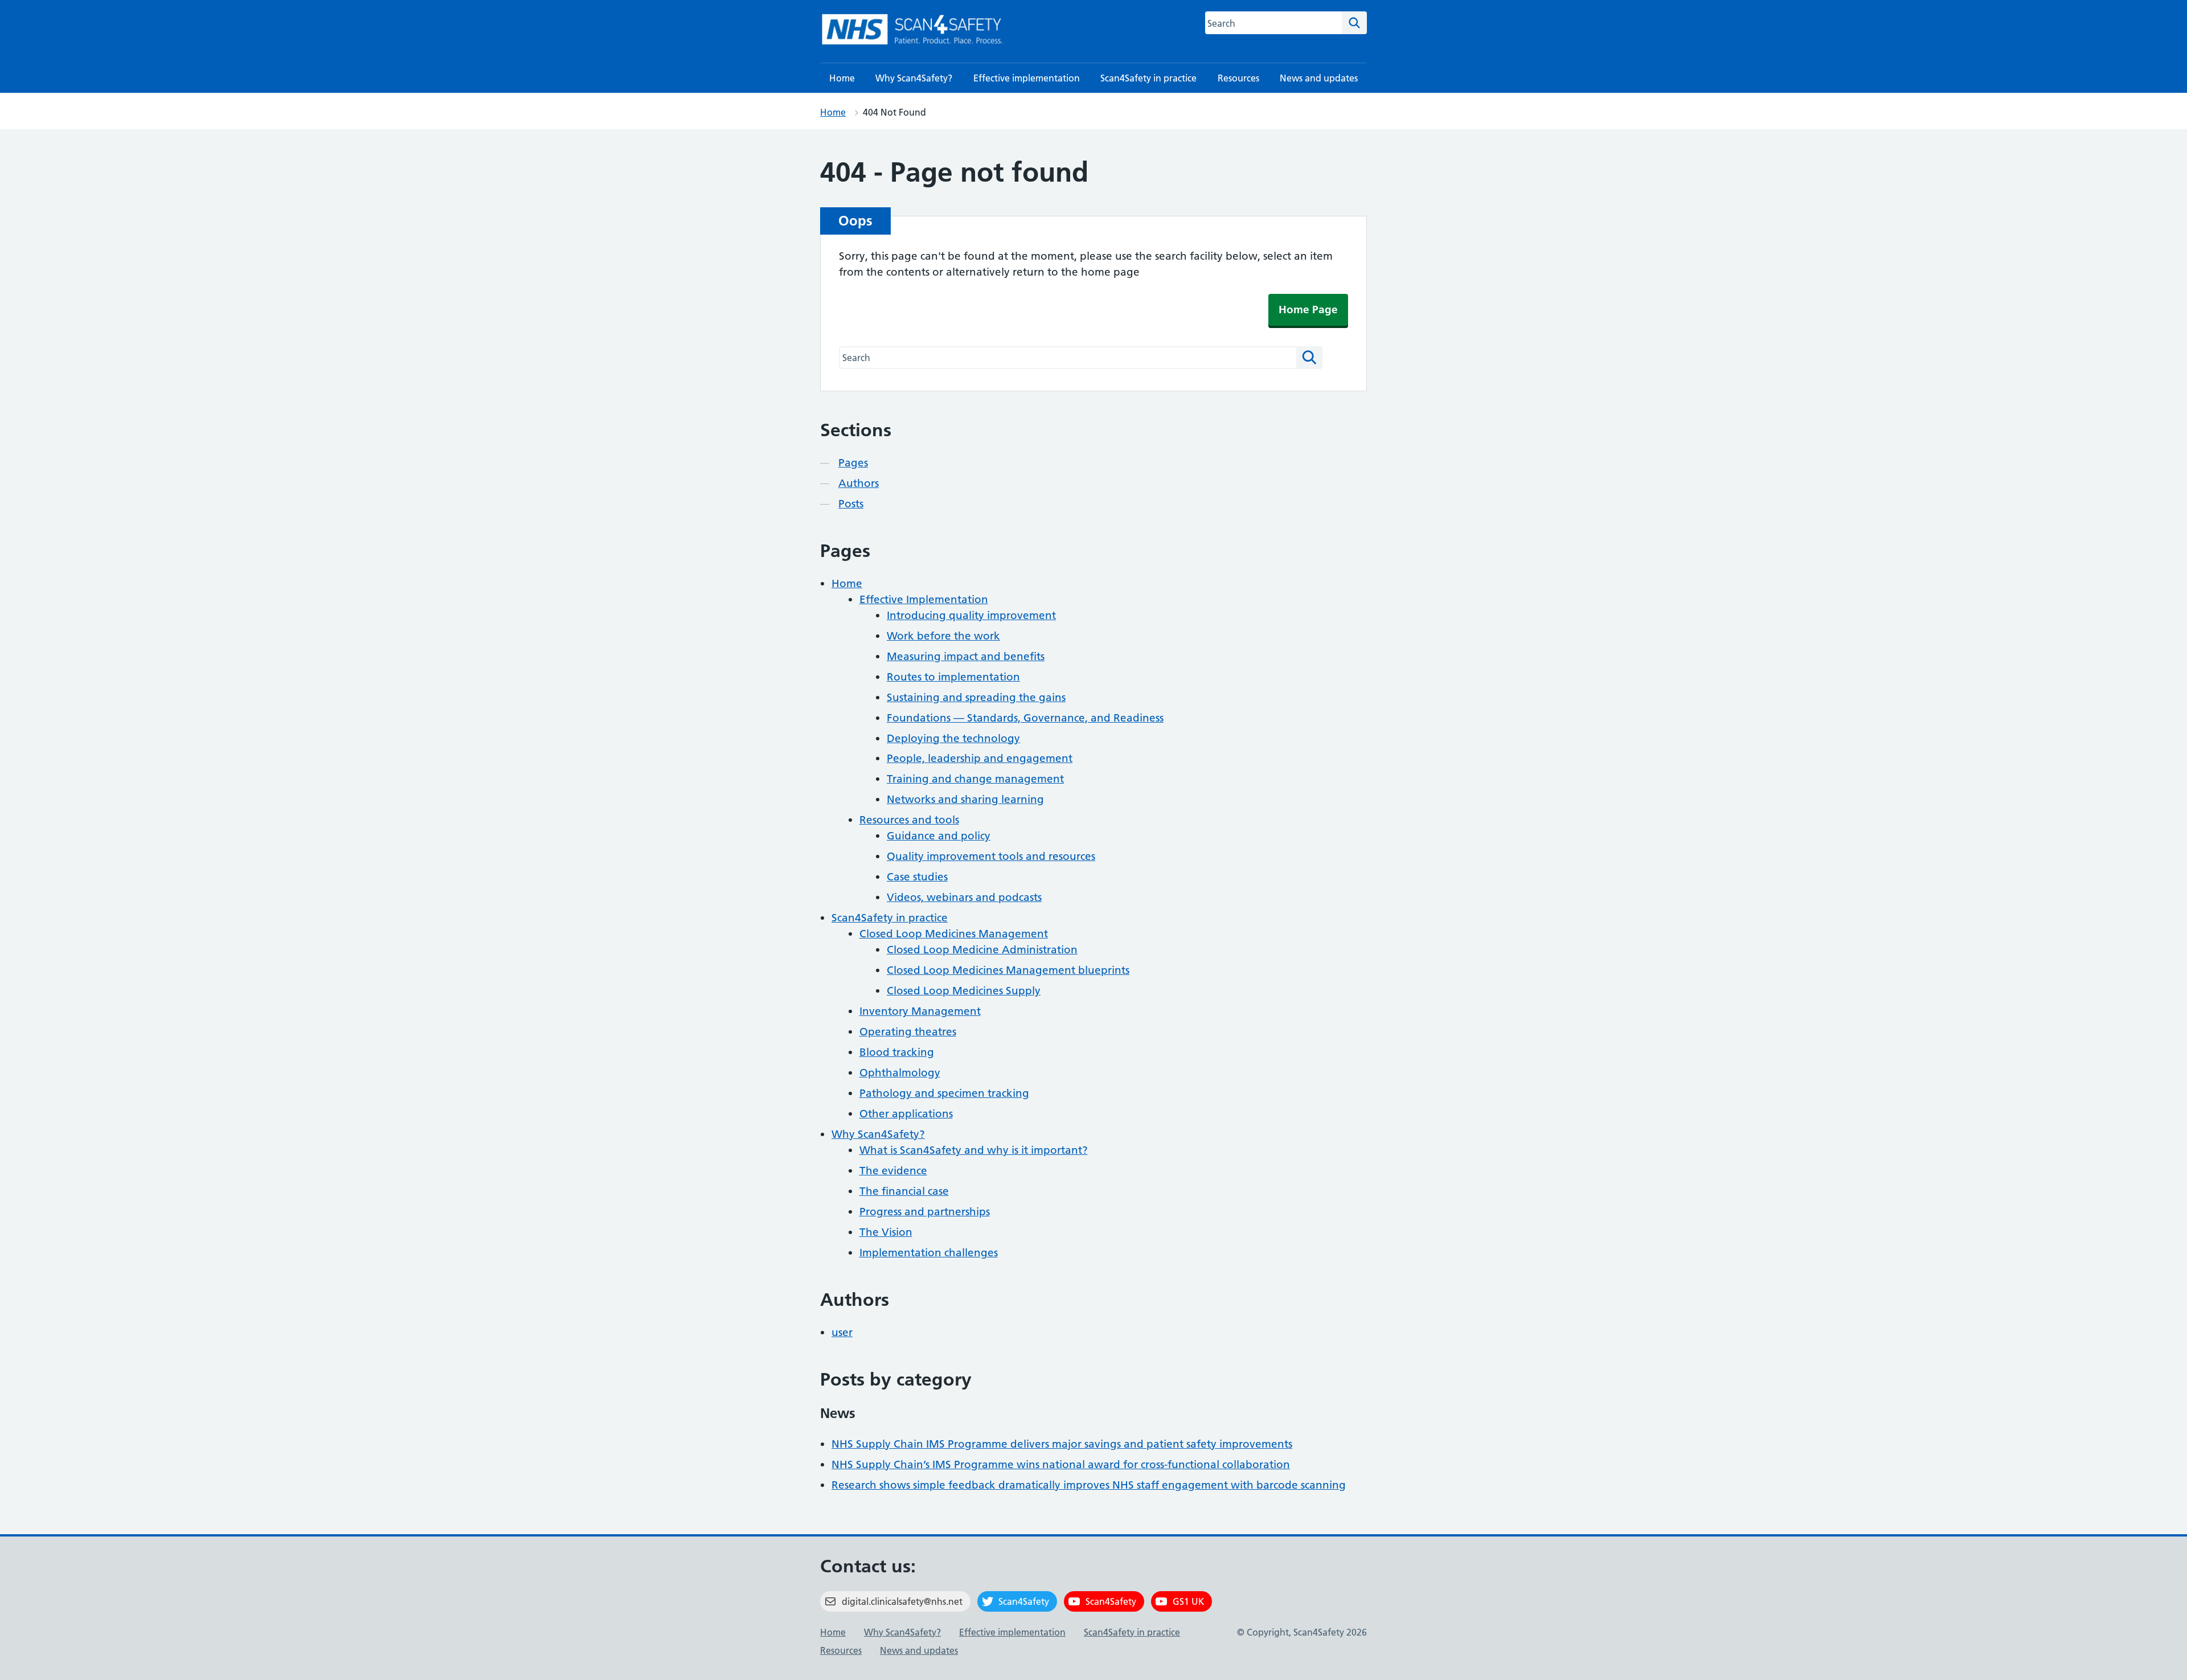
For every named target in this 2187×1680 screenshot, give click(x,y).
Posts (851, 504)
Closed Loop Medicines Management (954, 934)
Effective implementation (1027, 78)
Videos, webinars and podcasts (964, 897)
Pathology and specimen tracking (944, 1093)
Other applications (906, 1114)
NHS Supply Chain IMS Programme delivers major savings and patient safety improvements (1062, 1444)
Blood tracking (897, 1052)
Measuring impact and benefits (966, 656)
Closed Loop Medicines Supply (964, 991)
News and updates (1319, 78)
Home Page (1308, 310)
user (842, 1332)
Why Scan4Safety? (914, 78)
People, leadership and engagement (980, 758)
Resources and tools (909, 820)
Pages (853, 463)
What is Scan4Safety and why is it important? (974, 1150)
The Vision (886, 1232)
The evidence (893, 1171)
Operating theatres (908, 1032)
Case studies (917, 877)
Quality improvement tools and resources (991, 856)
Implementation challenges (929, 1253)
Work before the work (943, 636)
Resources (1238, 78)
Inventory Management (920, 1011)
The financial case (904, 1191)
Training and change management (975, 779)
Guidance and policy (939, 836)
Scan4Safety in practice (1148, 78)
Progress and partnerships (925, 1212)
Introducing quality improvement (971, 615)
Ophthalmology (900, 1073)
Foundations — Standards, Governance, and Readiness (1025, 718)
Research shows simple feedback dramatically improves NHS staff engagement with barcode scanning (1089, 1485)
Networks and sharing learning (965, 799)
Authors (859, 483)
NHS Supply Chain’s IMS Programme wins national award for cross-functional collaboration (1061, 1464)
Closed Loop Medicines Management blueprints (1008, 970)
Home (842, 78)
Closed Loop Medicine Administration (982, 950)
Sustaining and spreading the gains (976, 697)
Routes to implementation (953, 677)
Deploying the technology (953, 738)
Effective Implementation (924, 599)
